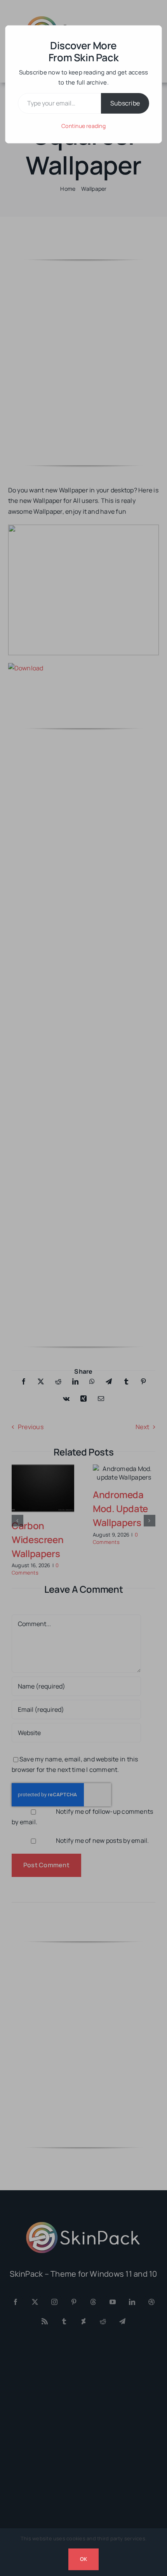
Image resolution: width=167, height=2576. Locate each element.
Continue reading (83, 126)
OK (83, 2559)
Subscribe (125, 103)
